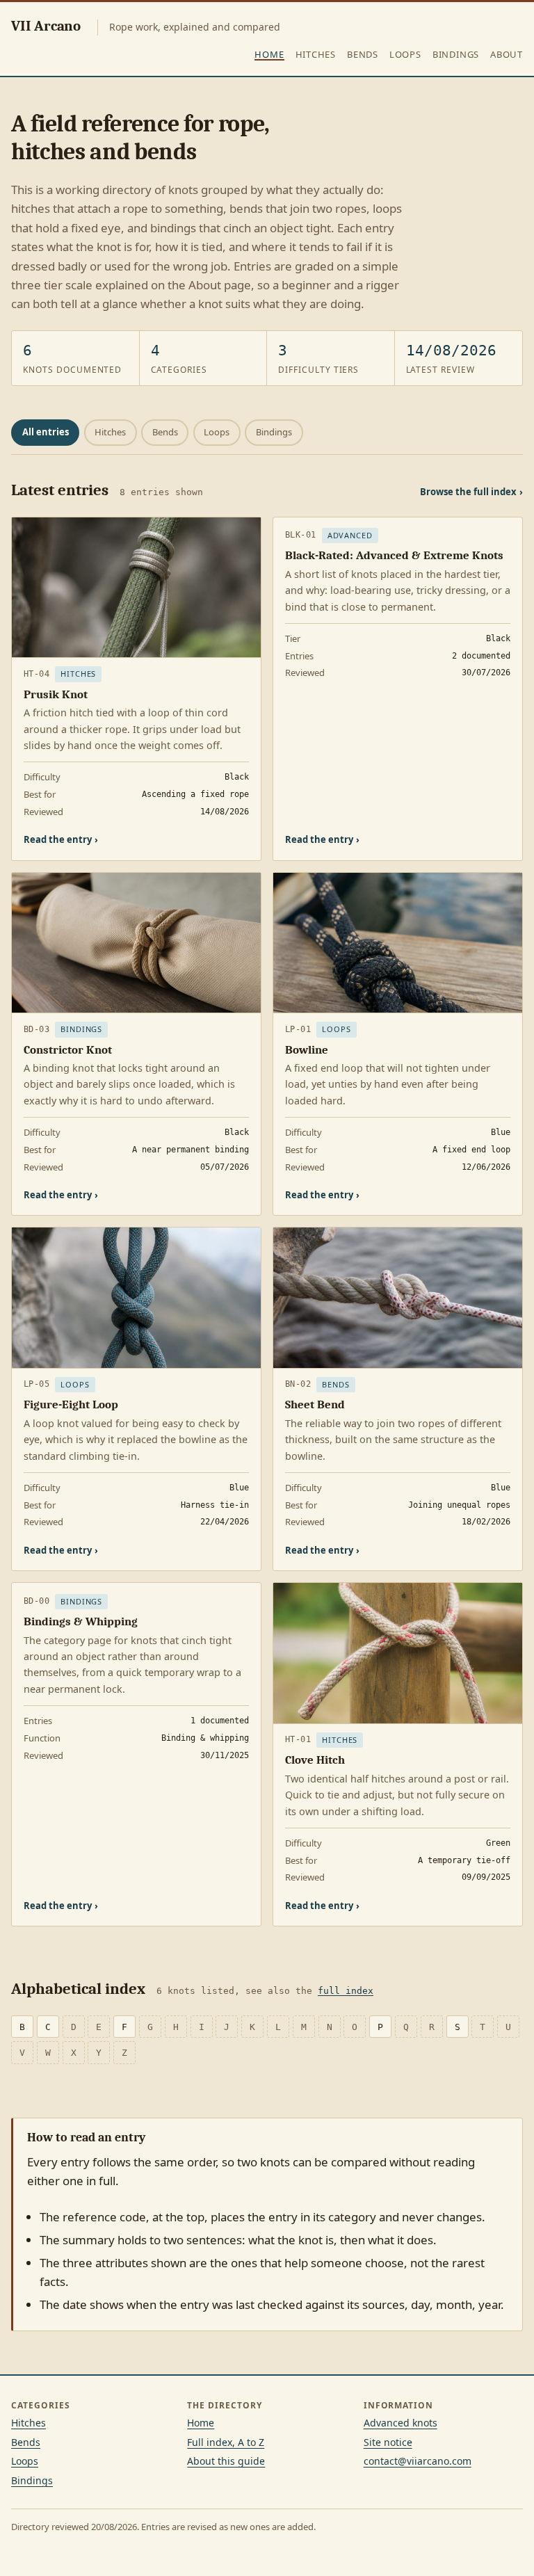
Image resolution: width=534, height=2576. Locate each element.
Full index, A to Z (226, 2442)
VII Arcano (46, 26)
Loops (405, 54)
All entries (46, 432)
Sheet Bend (315, 1404)
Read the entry (61, 839)
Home (269, 54)
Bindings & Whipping (81, 1621)
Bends (363, 54)
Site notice (388, 2442)
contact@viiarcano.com (418, 2461)
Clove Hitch (315, 1760)
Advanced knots (400, 2423)
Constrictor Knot (68, 1050)
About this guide (226, 2461)
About (507, 54)
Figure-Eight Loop (71, 1404)
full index (346, 1991)
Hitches (316, 54)
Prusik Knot (56, 694)
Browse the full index (471, 492)
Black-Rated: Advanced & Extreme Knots (394, 555)
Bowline (307, 1050)
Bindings (456, 54)
